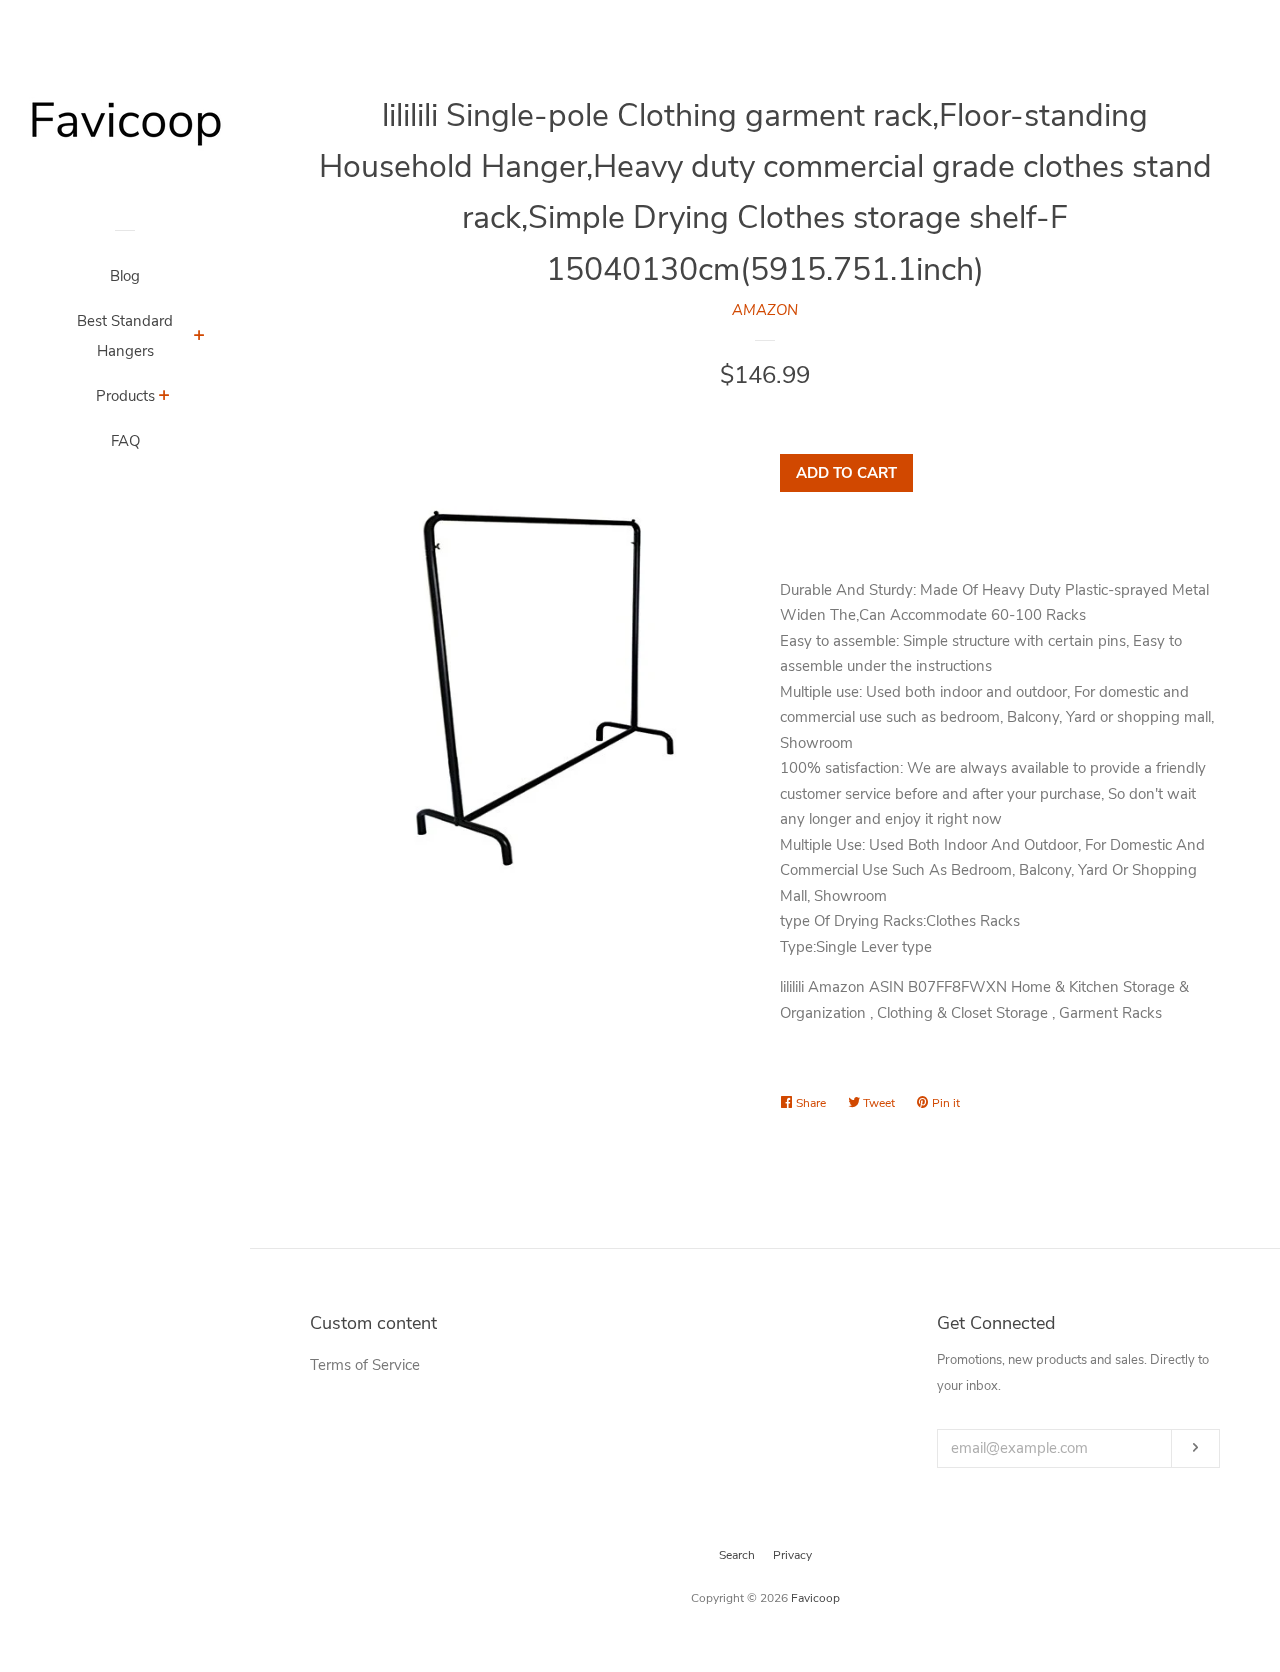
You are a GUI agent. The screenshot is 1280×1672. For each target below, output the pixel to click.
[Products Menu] (164, 398)
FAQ (125, 441)
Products (125, 396)
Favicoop (815, 1598)
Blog (125, 276)
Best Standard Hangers (125, 336)
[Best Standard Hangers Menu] (199, 338)
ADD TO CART (846, 473)
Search (737, 1555)
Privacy (792, 1555)
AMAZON (765, 310)
